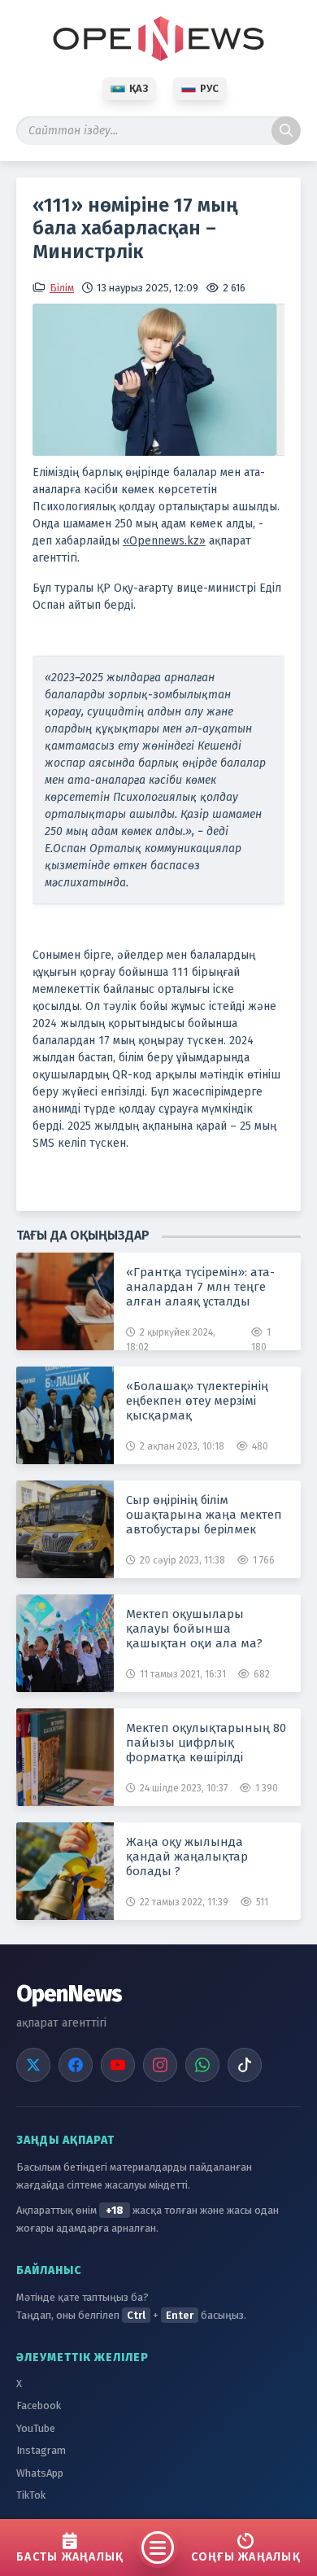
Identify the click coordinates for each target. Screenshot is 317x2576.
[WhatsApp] (202, 2065)
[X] (33, 2065)
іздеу (286, 131)
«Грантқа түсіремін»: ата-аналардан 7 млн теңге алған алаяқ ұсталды (200, 1287)
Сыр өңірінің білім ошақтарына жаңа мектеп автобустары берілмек (204, 1515)
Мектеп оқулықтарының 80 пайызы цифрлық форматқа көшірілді (206, 1743)
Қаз (139, 88)
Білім (62, 288)
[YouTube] (118, 2065)
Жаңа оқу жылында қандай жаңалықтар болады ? (187, 1857)
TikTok (31, 2495)
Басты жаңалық (70, 2557)
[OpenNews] (158, 39)
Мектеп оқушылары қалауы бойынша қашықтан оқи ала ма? (194, 1629)
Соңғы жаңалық (246, 2557)
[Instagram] (160, 2065)
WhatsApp (40, 2473)
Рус (209, 88)
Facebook (39, 2405)
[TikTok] (245, 2065)
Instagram (41, 2450)
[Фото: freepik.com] (158, 380)
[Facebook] (76, 2065)
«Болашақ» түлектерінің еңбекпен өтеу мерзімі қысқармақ (197, 1401)
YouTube (36, 2428)
